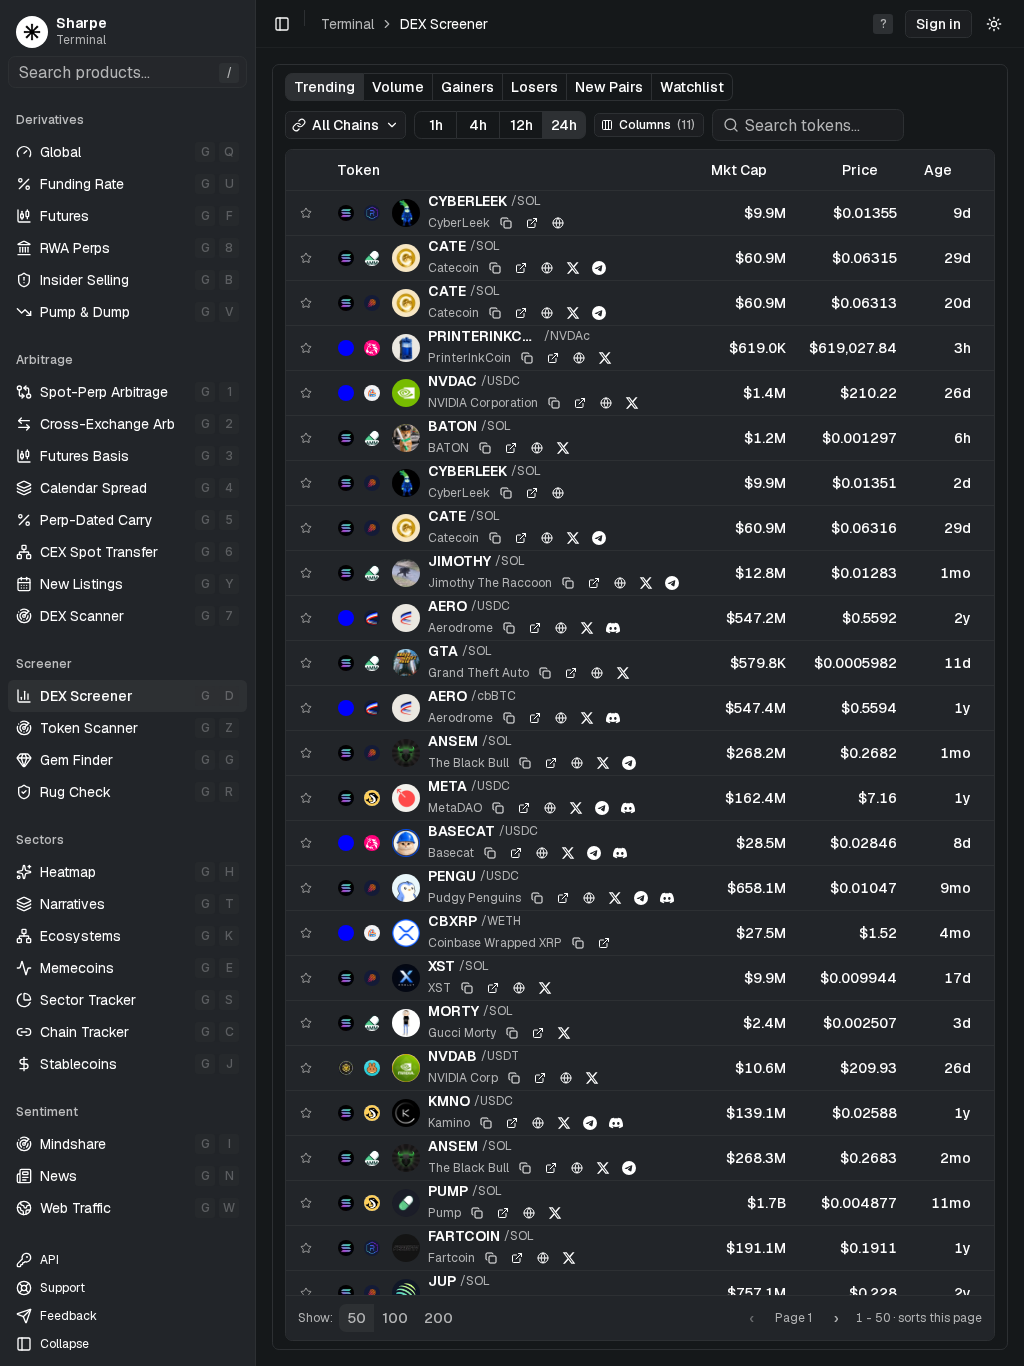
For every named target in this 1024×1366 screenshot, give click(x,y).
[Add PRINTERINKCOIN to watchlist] (306, 348)
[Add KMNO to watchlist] (306, 1113)
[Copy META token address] (498, 808)
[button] (938, 24)
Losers (534, 87)
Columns (657, 125)
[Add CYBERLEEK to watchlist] (306, 213)
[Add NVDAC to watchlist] (306, 393)
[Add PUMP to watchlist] (306, 1203)
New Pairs (609, 87)
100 (395, 1318)
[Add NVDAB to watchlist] (306, 1068)
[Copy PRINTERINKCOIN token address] (527, 358)
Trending (324, 87)
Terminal (347, 24)
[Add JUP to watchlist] (306, 1293)
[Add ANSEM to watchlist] (306, 753)
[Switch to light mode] (994, 24)
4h (478, 125)
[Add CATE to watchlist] (306, 258)
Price (860, 170)
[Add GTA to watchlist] (306, 663)
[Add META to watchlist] (306, 798)
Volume (398, 87)
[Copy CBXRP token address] (578, 943)
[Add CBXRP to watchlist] (306, 933)
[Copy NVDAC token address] (554, 403)
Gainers (467, 87)
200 (438, 1318)
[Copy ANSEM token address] (525, 763)
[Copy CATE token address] (495, 268)
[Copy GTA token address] (545, 673)
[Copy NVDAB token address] (514, 1078)
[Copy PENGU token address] (537, 898)
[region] (640, 722)
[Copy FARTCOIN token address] (491, 1258)
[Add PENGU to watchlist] (306, 888)
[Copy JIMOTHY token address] (568, 583)
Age (938, 170)
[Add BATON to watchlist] (306, 438)
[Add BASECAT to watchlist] (306, 843)
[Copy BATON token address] (485, 448)
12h (521, 125)
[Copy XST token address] (467, 988)
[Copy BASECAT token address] (490, 853)
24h (564, 125)
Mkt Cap (739, 170)
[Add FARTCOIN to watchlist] (306, 1248)
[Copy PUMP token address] (477, 1213)
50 (356, 1318)
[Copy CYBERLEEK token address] (506, 223)
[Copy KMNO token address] (486, 1123)
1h (436, 125)
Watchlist (692, 87)
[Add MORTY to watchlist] (306, 1023)
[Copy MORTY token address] (512, 1033)
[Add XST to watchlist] (306, 978)
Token (358, 170)
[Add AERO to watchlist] (306, 618)
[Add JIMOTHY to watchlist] (306, 573)
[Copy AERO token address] (509, 628)
